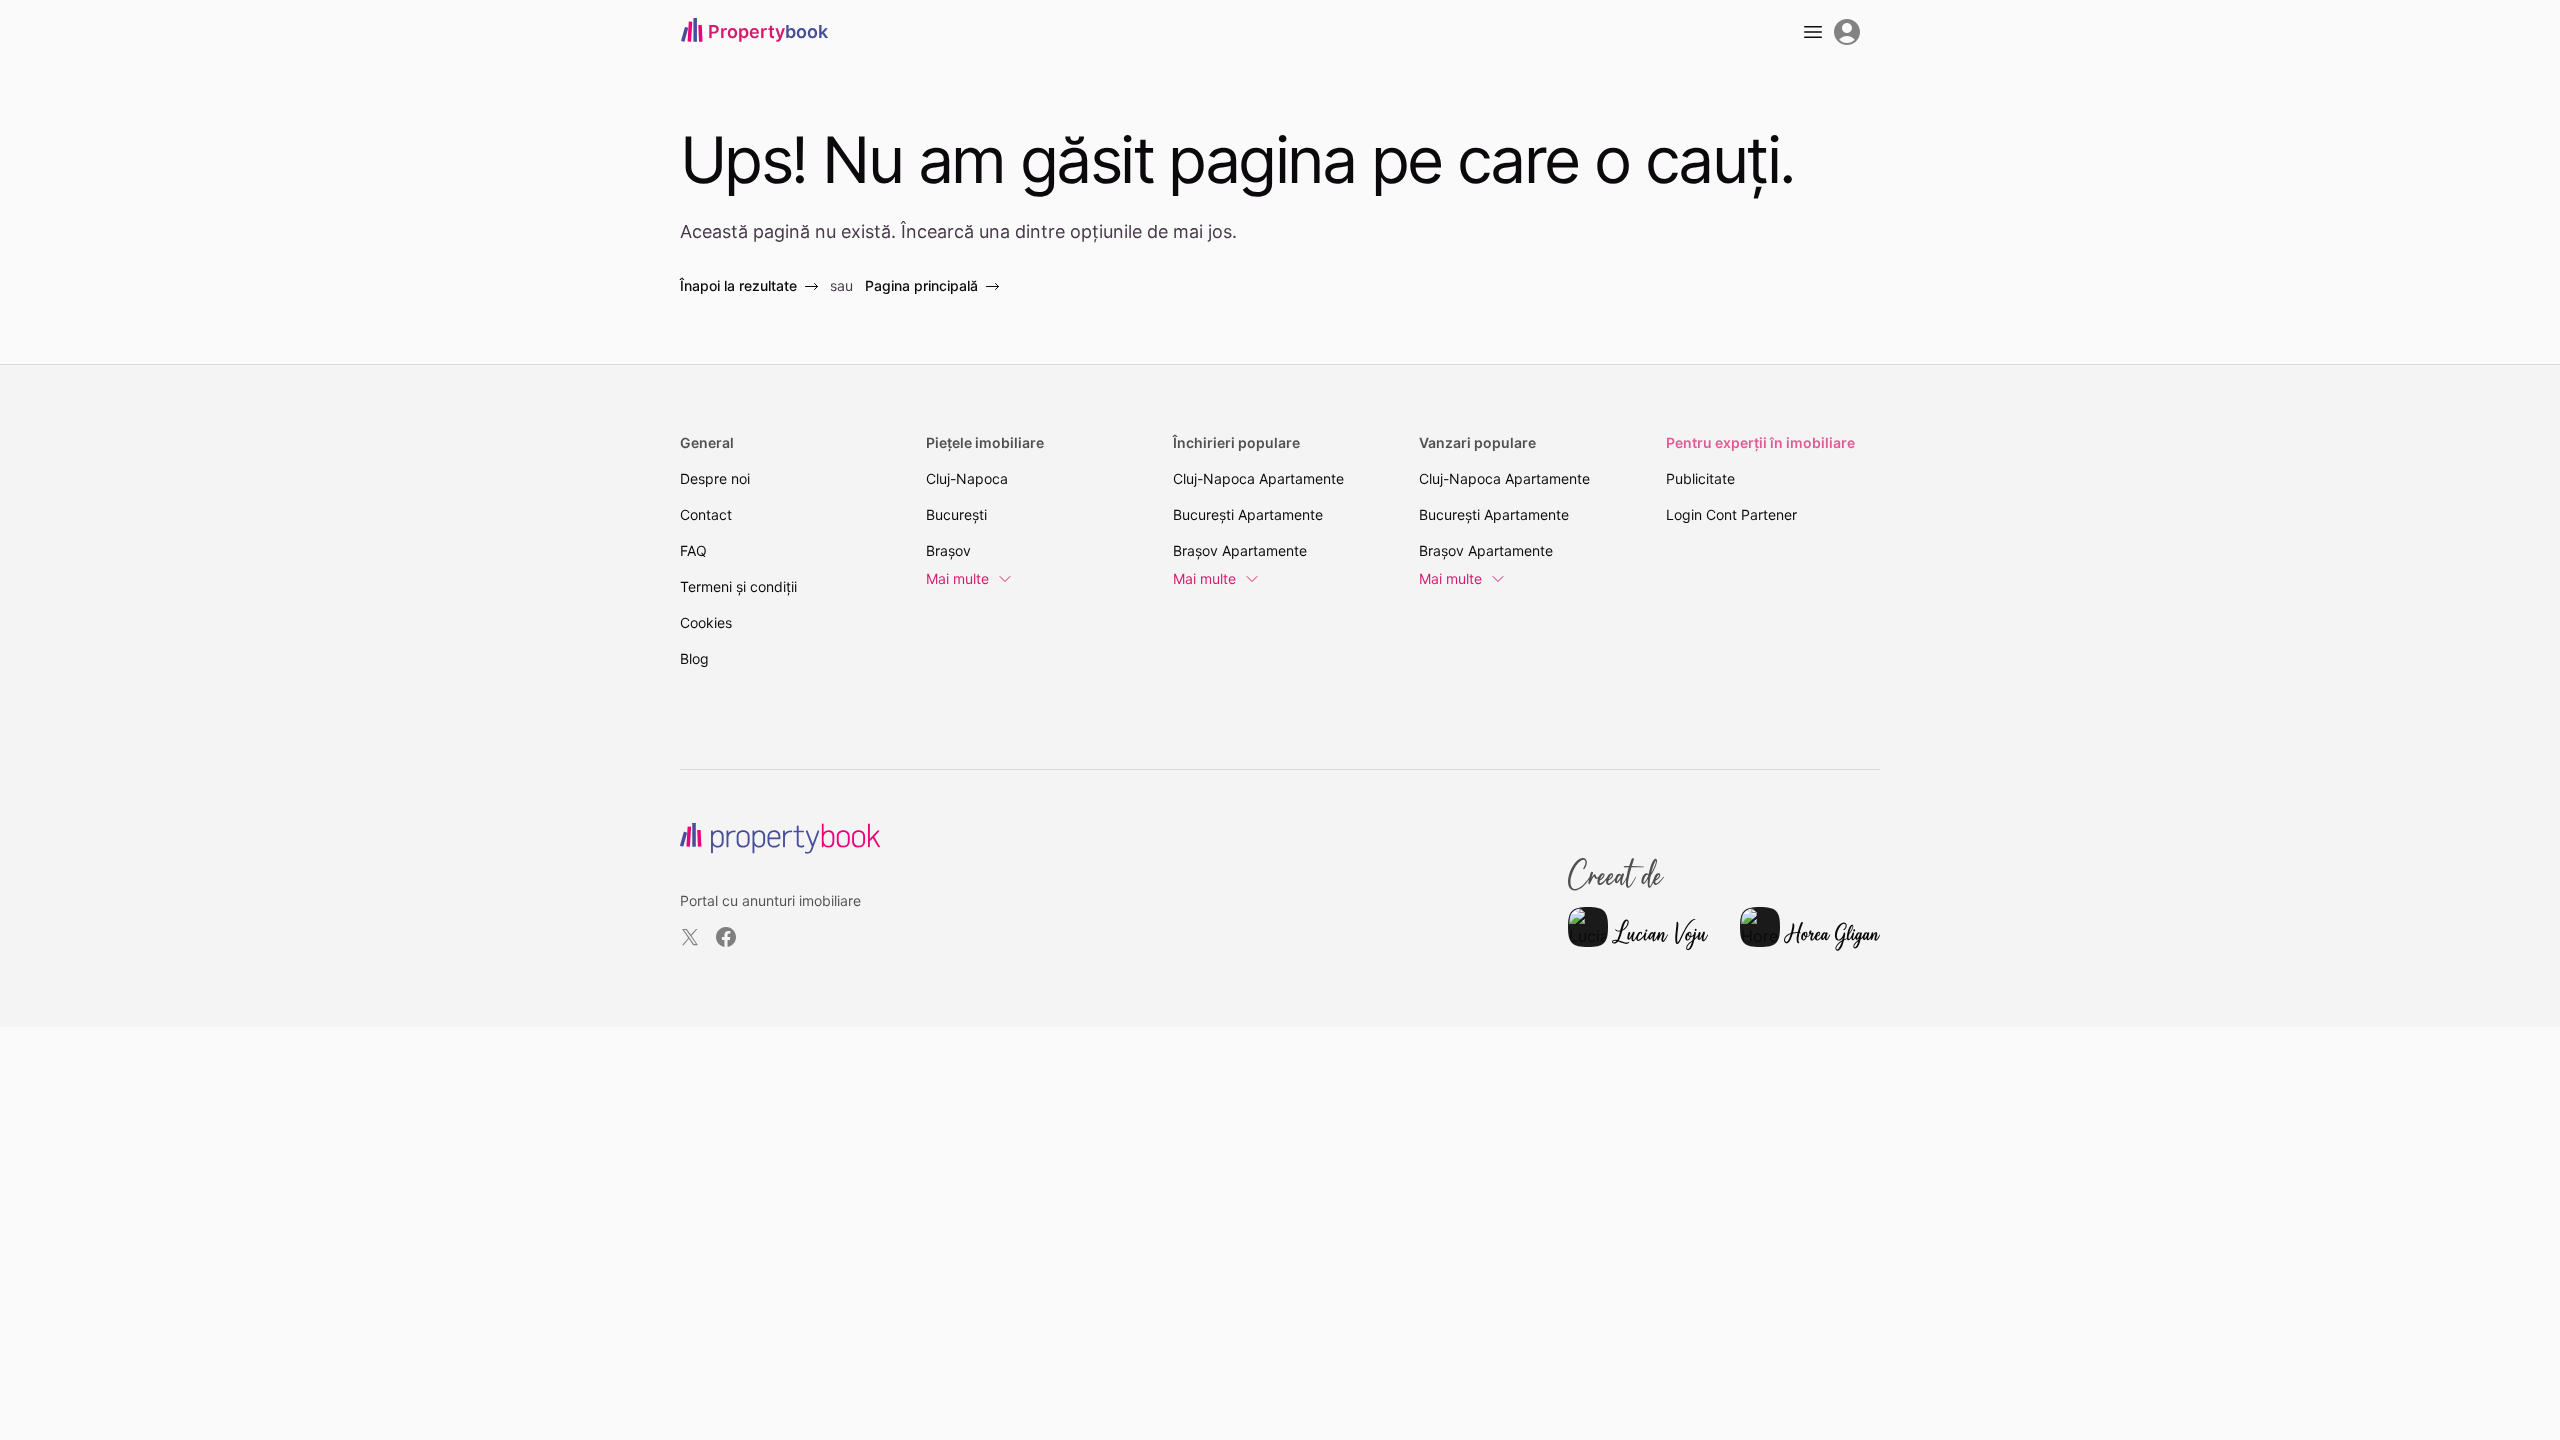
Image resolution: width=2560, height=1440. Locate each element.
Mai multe (957, 578)
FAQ (693, 550)
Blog (694, 658)
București (956, 514)
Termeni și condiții (738, 586)
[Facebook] (726, 937)
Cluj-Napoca (967, 478)
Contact (706, 514)
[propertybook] (780, 838)
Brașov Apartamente (1240, 550)
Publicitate (1700, 478)
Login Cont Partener (1731, 514)
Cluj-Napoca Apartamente (1258, 478)
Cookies (706, 622)
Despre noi (715, 478)
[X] (690, 937)
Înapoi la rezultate (738, 285)
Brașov (948, 550)
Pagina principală (921, 285)
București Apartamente (1248, 514)
